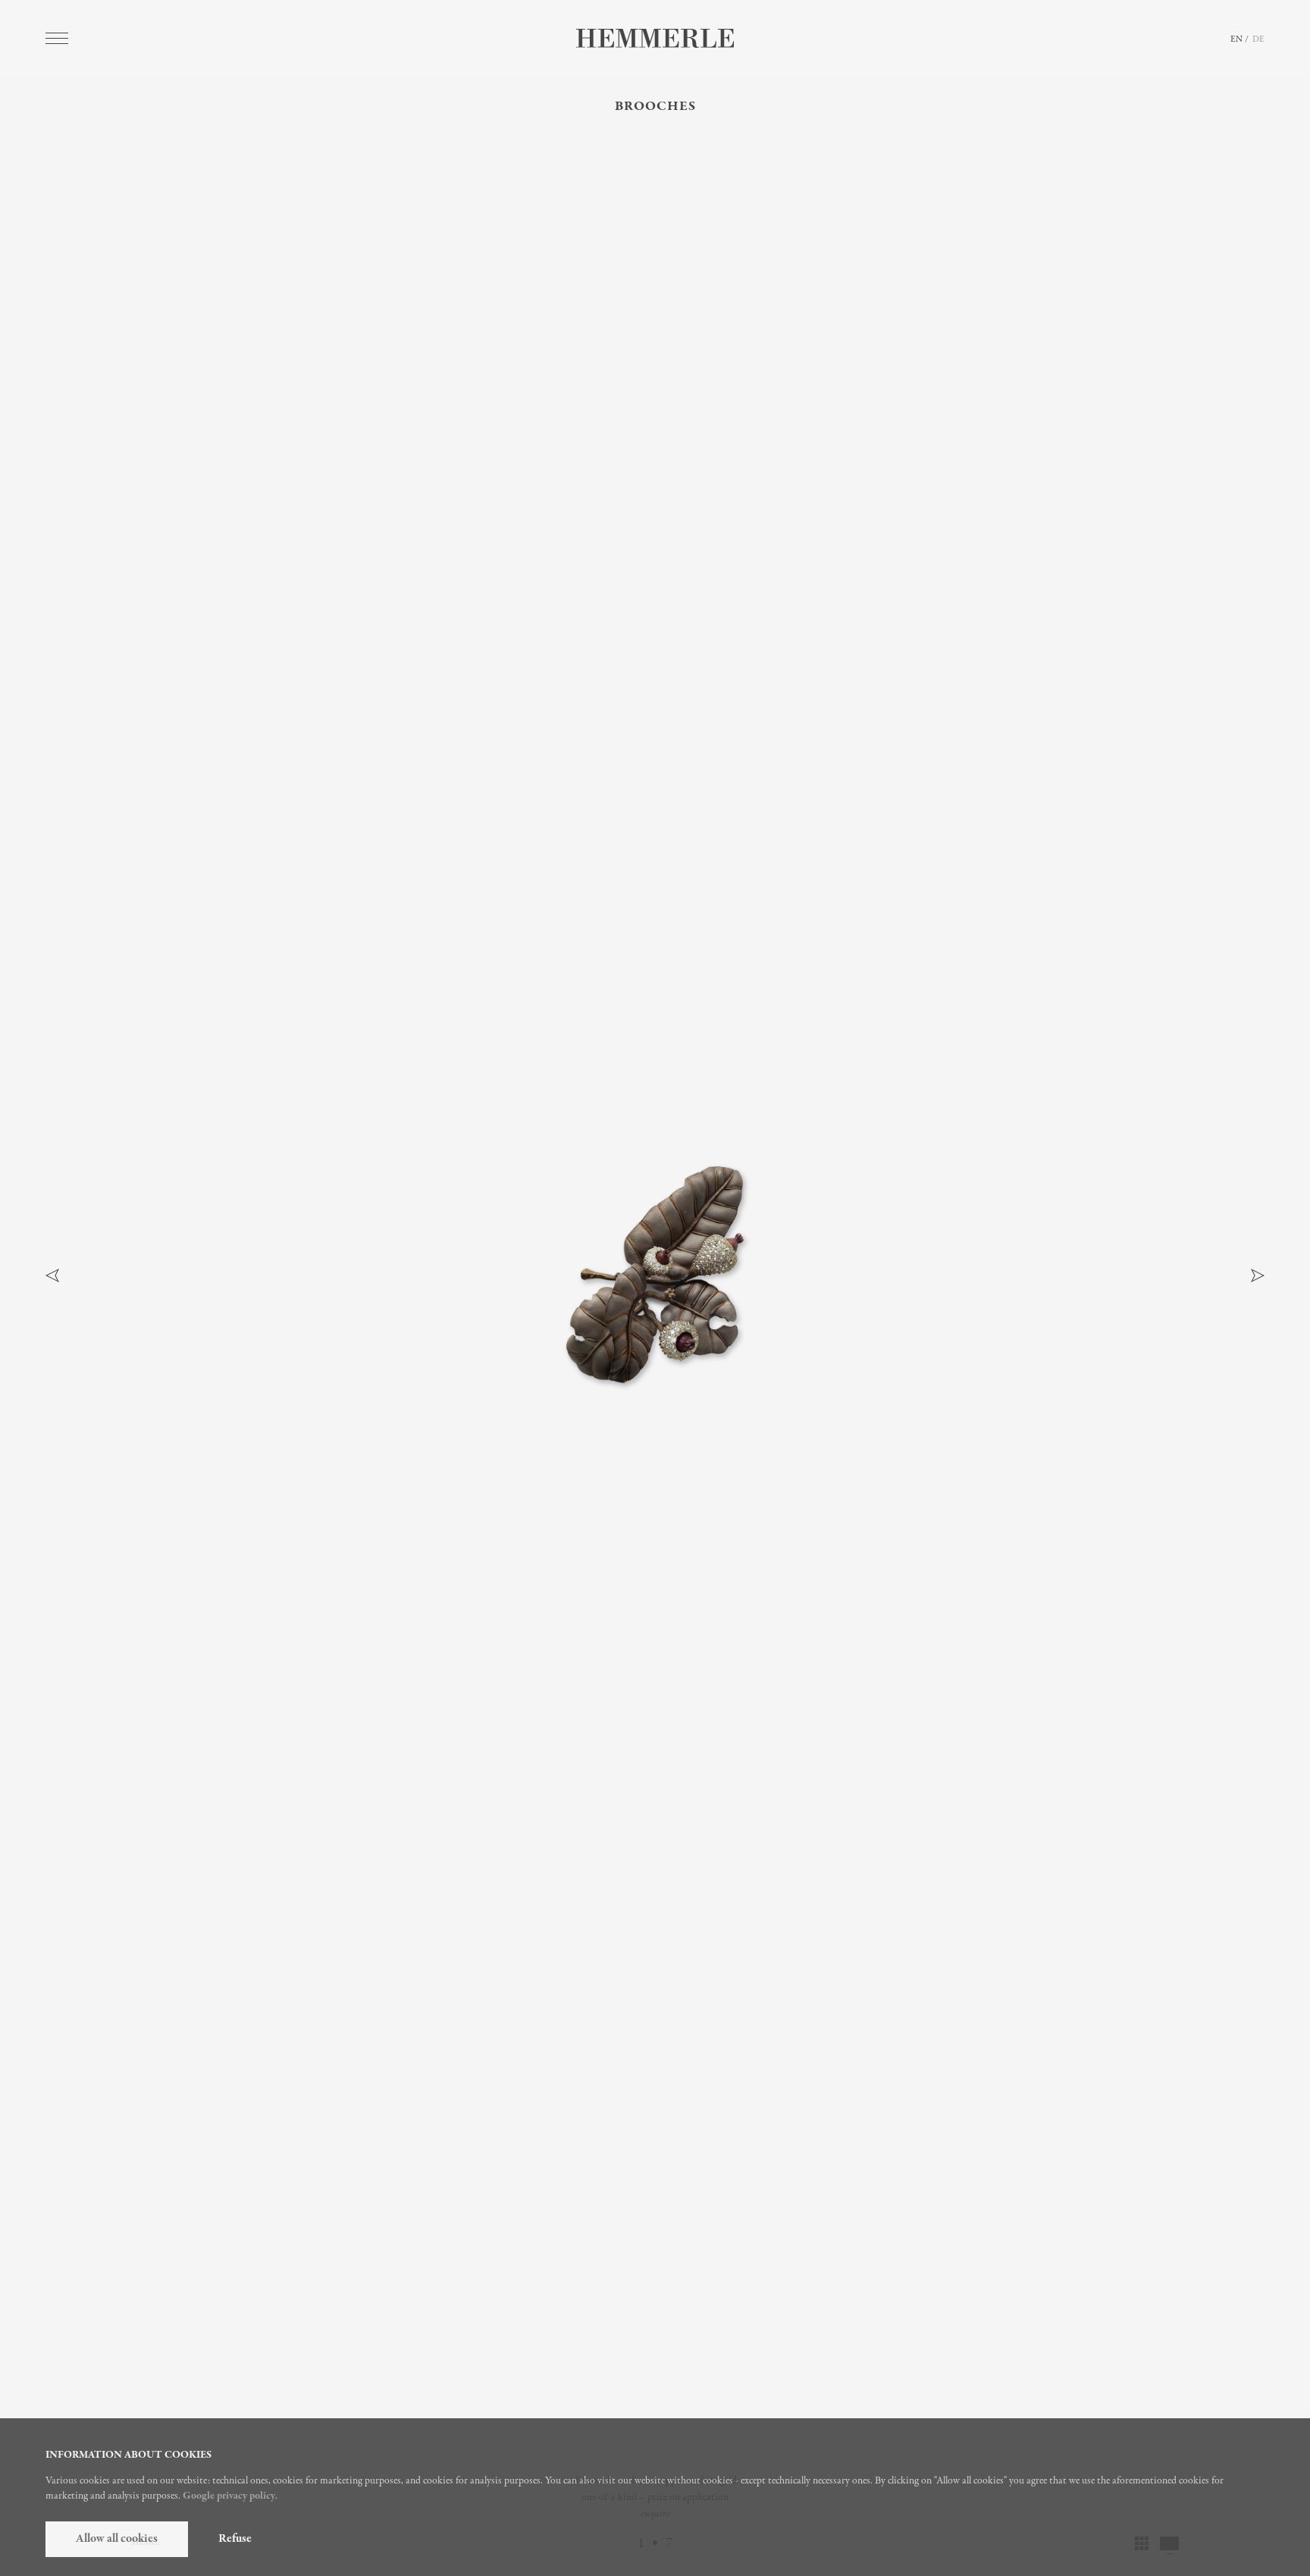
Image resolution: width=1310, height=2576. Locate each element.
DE (1258, 39)
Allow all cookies (117, 2539)
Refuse (235, 2539)
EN (1236, 39)
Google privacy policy (229, 2496)
